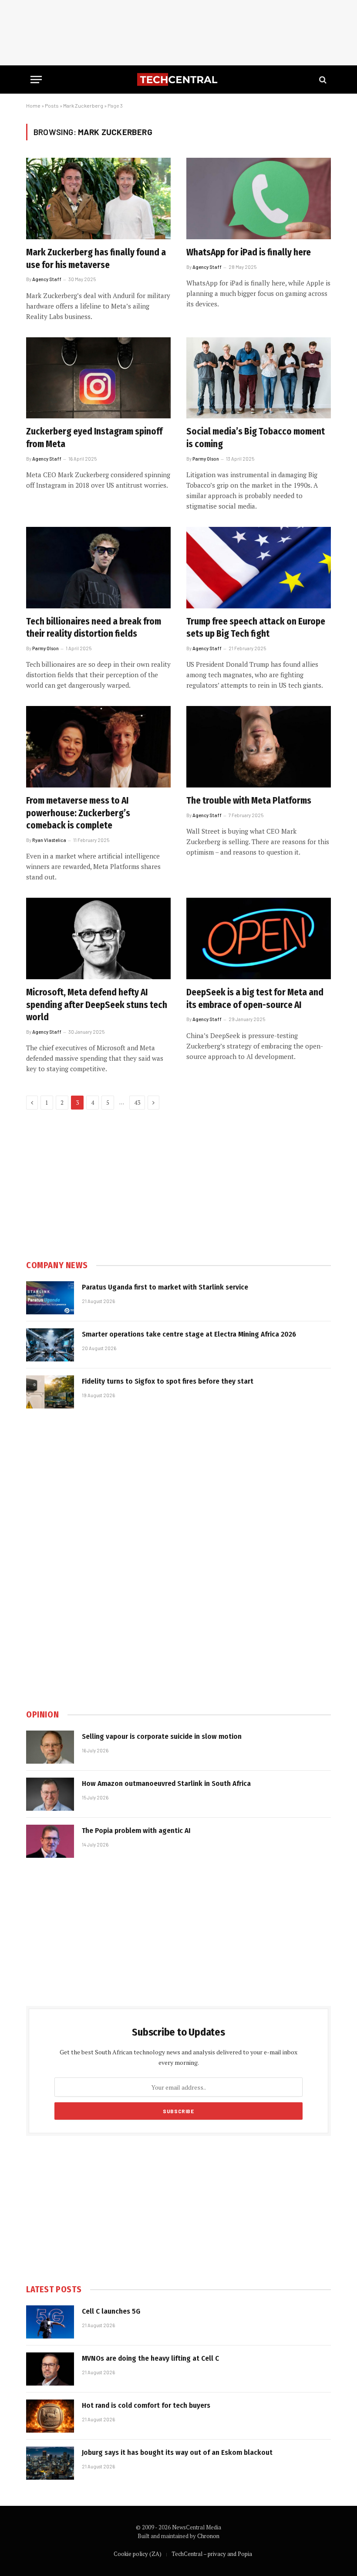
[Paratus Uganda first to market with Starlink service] (50, 1298)
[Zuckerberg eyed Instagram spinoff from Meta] (98, 378)
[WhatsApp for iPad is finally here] (259, 199)
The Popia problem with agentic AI (136, 1831)
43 (137, 1103)
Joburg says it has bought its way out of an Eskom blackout (177, 2452)
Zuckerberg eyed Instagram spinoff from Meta (94, 438)
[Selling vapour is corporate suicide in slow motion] (50, 1747)
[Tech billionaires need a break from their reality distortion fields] (98, 568)
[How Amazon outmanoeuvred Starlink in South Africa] (50, 1794)
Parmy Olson (206, 459)
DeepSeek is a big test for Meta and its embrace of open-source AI (255, 999)
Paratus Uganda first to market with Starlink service (165, 1287)
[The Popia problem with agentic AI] (50, 1841)
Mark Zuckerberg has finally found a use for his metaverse (96, 259)
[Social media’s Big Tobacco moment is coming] (259, 378)
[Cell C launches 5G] (50, 2322)
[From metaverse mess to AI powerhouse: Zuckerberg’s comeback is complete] (98, 747)
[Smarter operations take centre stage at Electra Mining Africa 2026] (50, 1345)
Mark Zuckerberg (83, 105)
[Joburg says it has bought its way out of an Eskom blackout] (50, 2463)
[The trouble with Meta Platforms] (259, 747)
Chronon (208, 2536)
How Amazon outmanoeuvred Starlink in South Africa (166, 1784)
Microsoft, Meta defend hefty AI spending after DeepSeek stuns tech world (97, 1005)
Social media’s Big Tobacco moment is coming (256, 438)
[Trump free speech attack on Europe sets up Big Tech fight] (259, 568)
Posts (52, 105)
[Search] (322, 80)
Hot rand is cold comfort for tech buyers (146, 2405)
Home (33, 105)
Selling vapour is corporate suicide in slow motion (162, 1736)
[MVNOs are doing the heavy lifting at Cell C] (50, 2369)
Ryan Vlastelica (49, 840)
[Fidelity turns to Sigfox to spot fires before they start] (50, 1392)
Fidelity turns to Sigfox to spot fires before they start (168, 1381)
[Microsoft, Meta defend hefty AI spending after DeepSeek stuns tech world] (98, 938)
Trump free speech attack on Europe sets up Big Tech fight (256, 628)
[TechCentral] (178, 80)
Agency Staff (47, 279)
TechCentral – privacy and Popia (212, 2554)
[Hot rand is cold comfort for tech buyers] (50, 2416)
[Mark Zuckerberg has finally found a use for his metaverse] (98, 199)
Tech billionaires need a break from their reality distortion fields (94, 628)
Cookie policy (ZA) (138, 2554)
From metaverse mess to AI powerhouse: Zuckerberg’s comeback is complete (78, 813)
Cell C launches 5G (111, 2311)
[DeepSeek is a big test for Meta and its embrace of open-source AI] (259, 938)
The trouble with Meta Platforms (249, 801)
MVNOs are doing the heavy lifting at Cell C (150, 2358)
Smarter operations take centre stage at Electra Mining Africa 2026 (189, 1334)
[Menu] (36, 80)
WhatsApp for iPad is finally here (249, 252)
